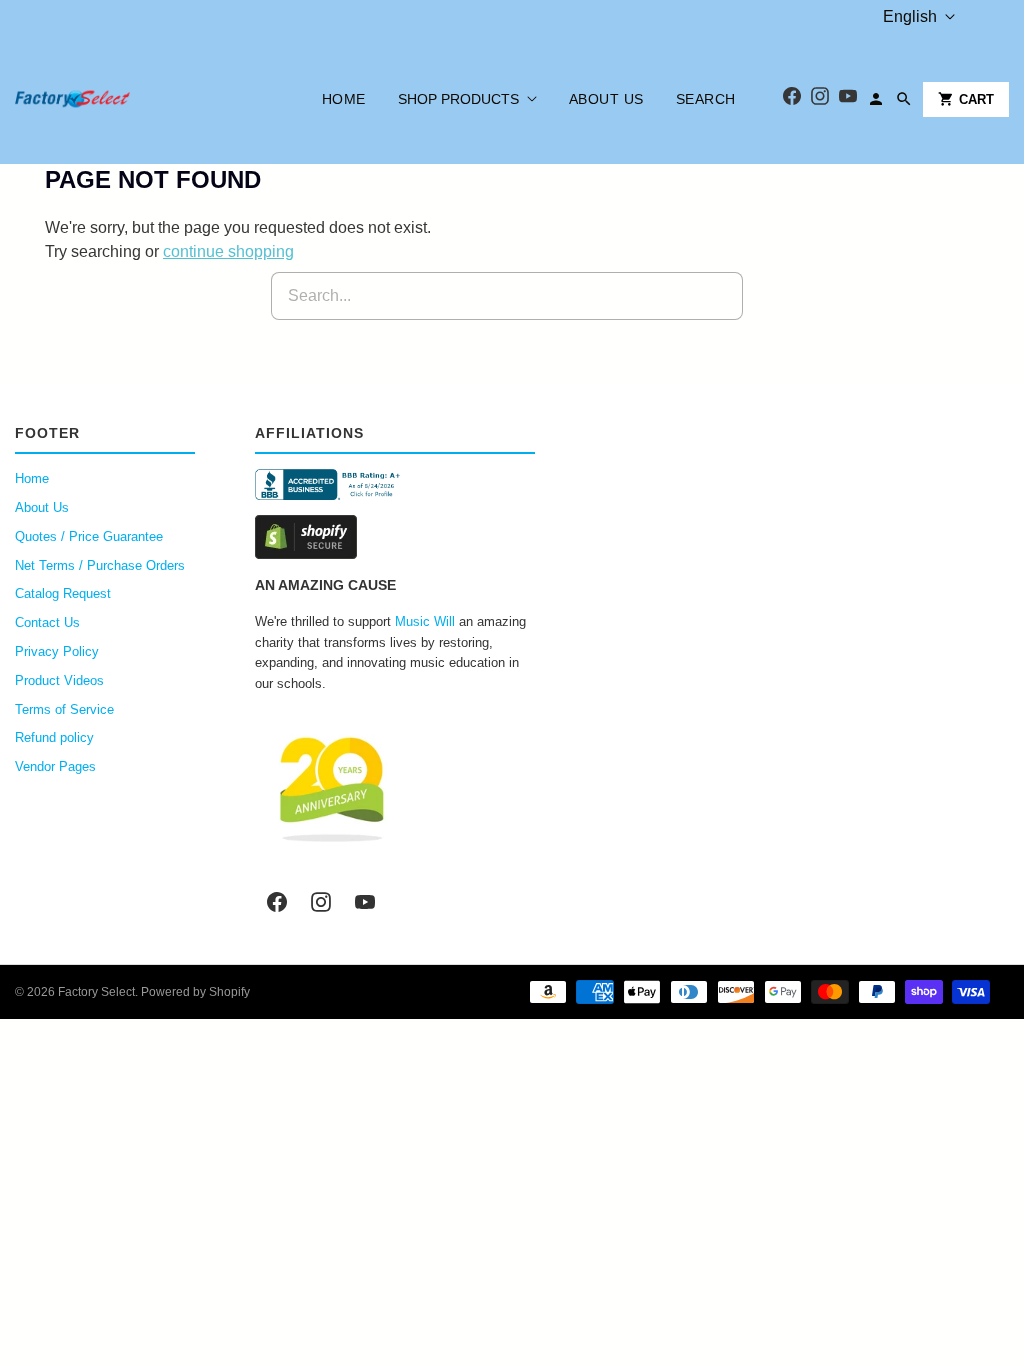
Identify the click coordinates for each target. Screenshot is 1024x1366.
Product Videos (59, 680)
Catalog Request (63, 593)
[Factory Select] (132, 99)
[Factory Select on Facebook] (277, 902)
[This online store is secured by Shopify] (395, 537)
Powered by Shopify (195, 992)
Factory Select (96, 992)
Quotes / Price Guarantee (89, 536)
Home (344, 99)
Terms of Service (64, 709)
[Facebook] (792, 99)
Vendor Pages (55, 766)
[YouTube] (848, 99)
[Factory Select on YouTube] (365, 902)
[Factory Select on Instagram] (321, 902)
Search (706, 99)
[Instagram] (820, 99)
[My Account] (876, 99)
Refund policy (54, 737)
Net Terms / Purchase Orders (100, 565)
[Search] (904, 99)
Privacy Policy (57, 651)
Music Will (425, 621)
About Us (606, 99)
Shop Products (458, 99)
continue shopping (228, 251)
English (910, 16)
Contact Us (47, 622)
